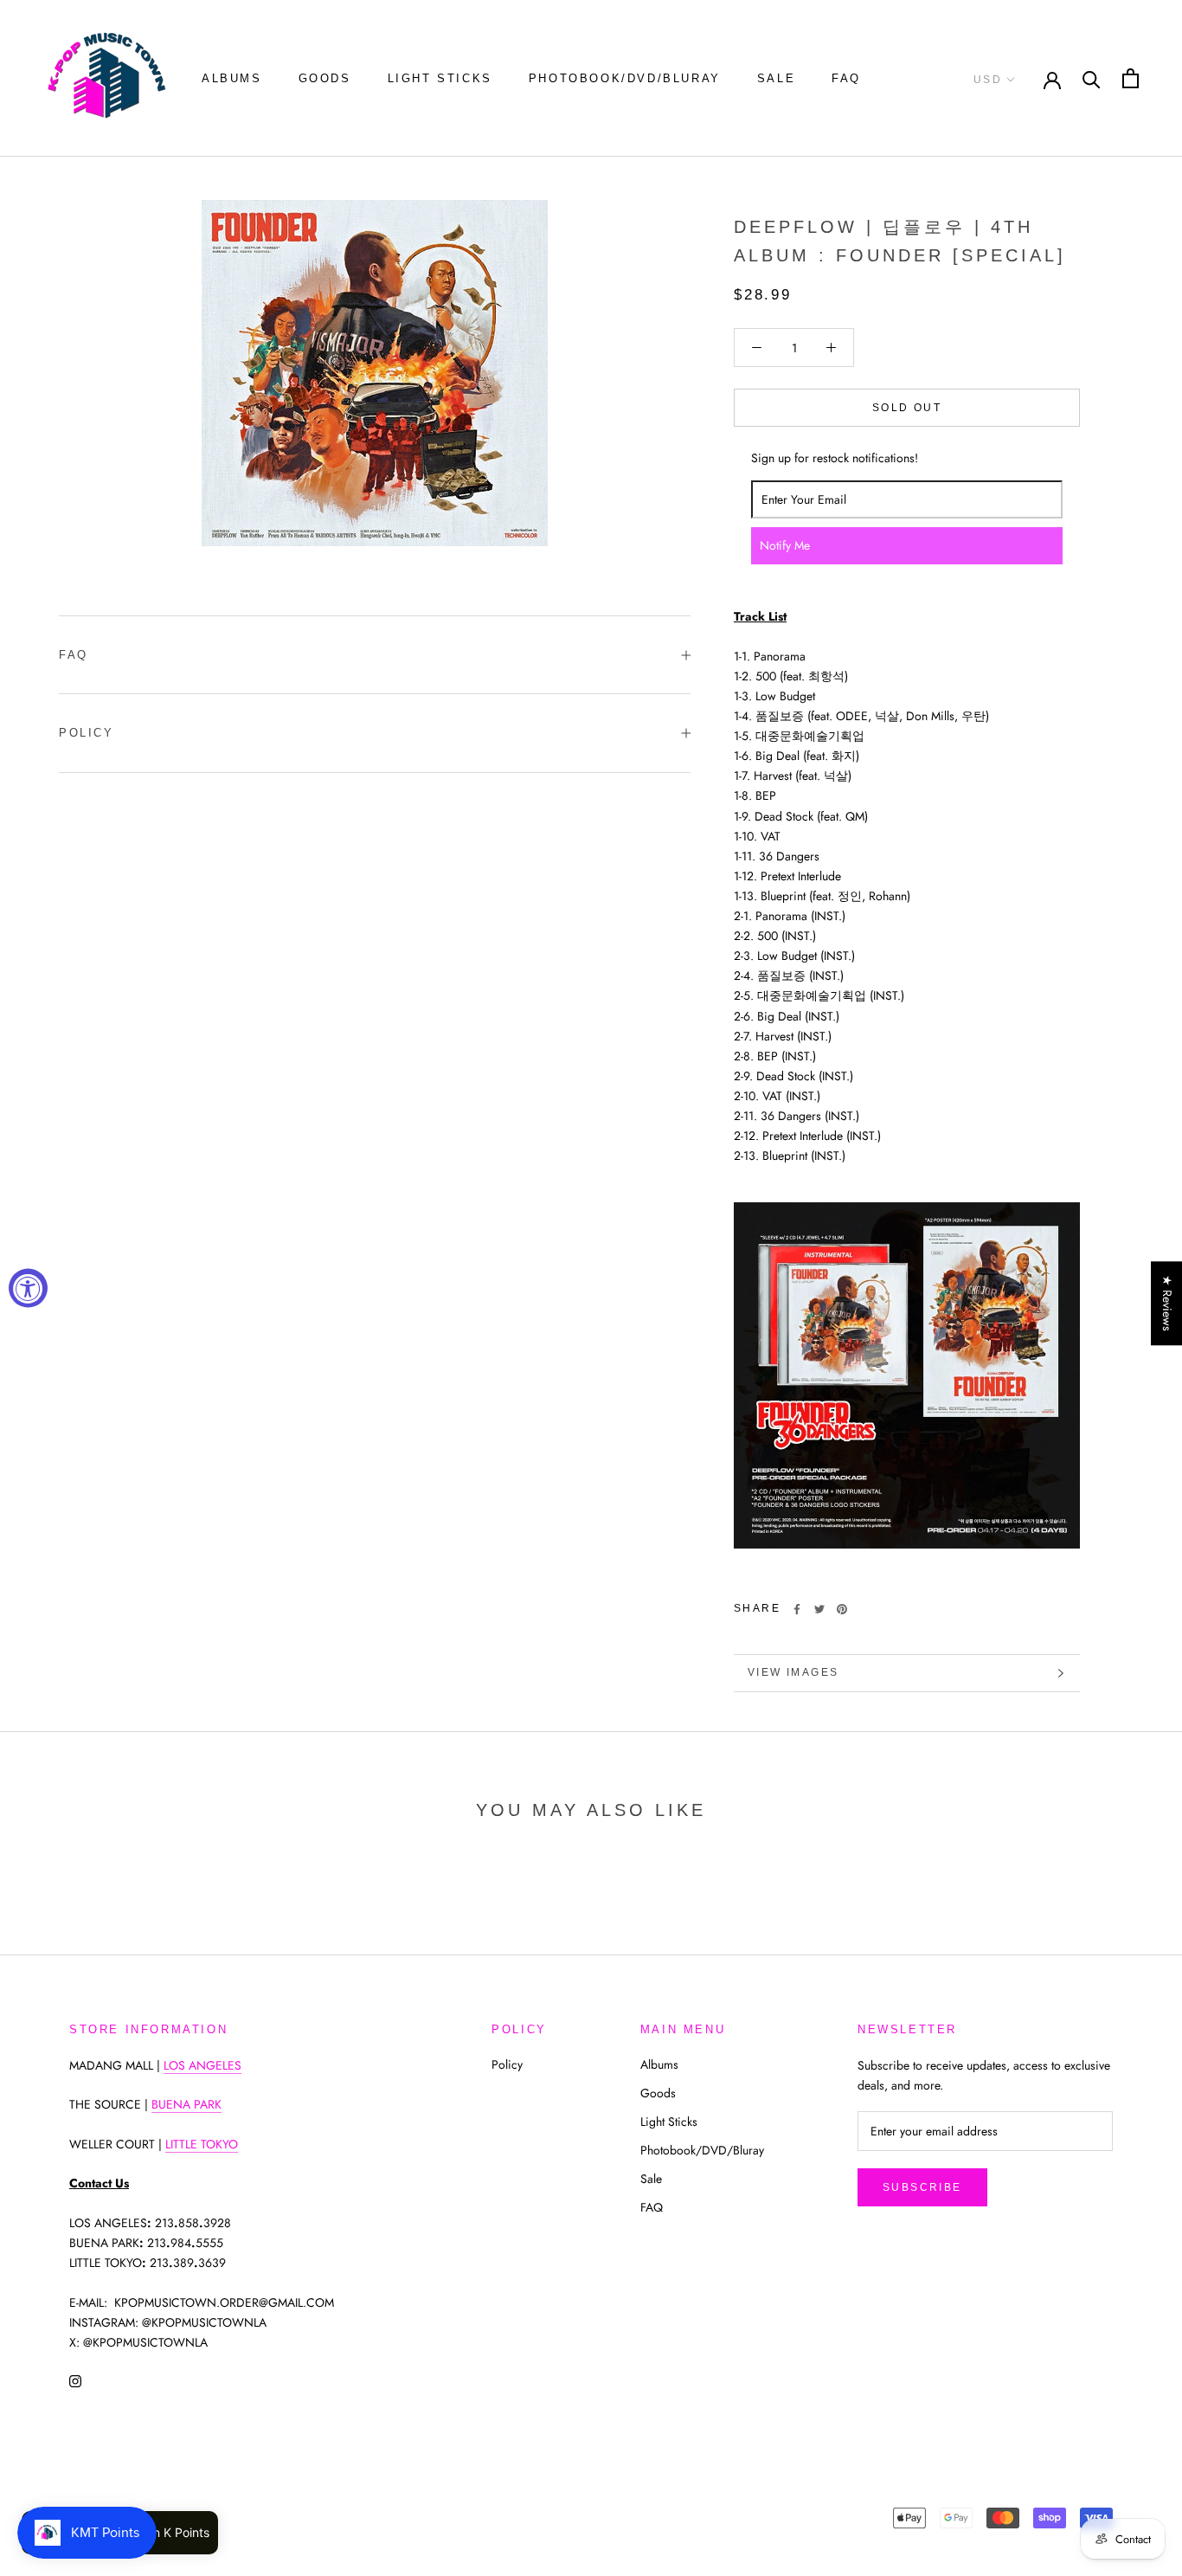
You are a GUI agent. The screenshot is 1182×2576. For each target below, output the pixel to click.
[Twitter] (819, 1609)
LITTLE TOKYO (202, 2144)
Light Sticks (440, 78)
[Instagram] (75, 2380)
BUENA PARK (186, 2104)
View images (793, 1672)
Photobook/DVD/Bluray (625, 78)
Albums (232, 78)
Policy (87, 733)
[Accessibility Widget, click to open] (28, 1288)
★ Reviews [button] (1167, 1303)
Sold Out (907, 408)
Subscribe (922, 2187)
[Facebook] (797, 1609)
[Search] (1092, 78)
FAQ (846, 78)
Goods (325, 78)
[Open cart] (1131, 78)
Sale (776, 78)
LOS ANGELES (202, 2065)
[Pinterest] (842, 1609)
